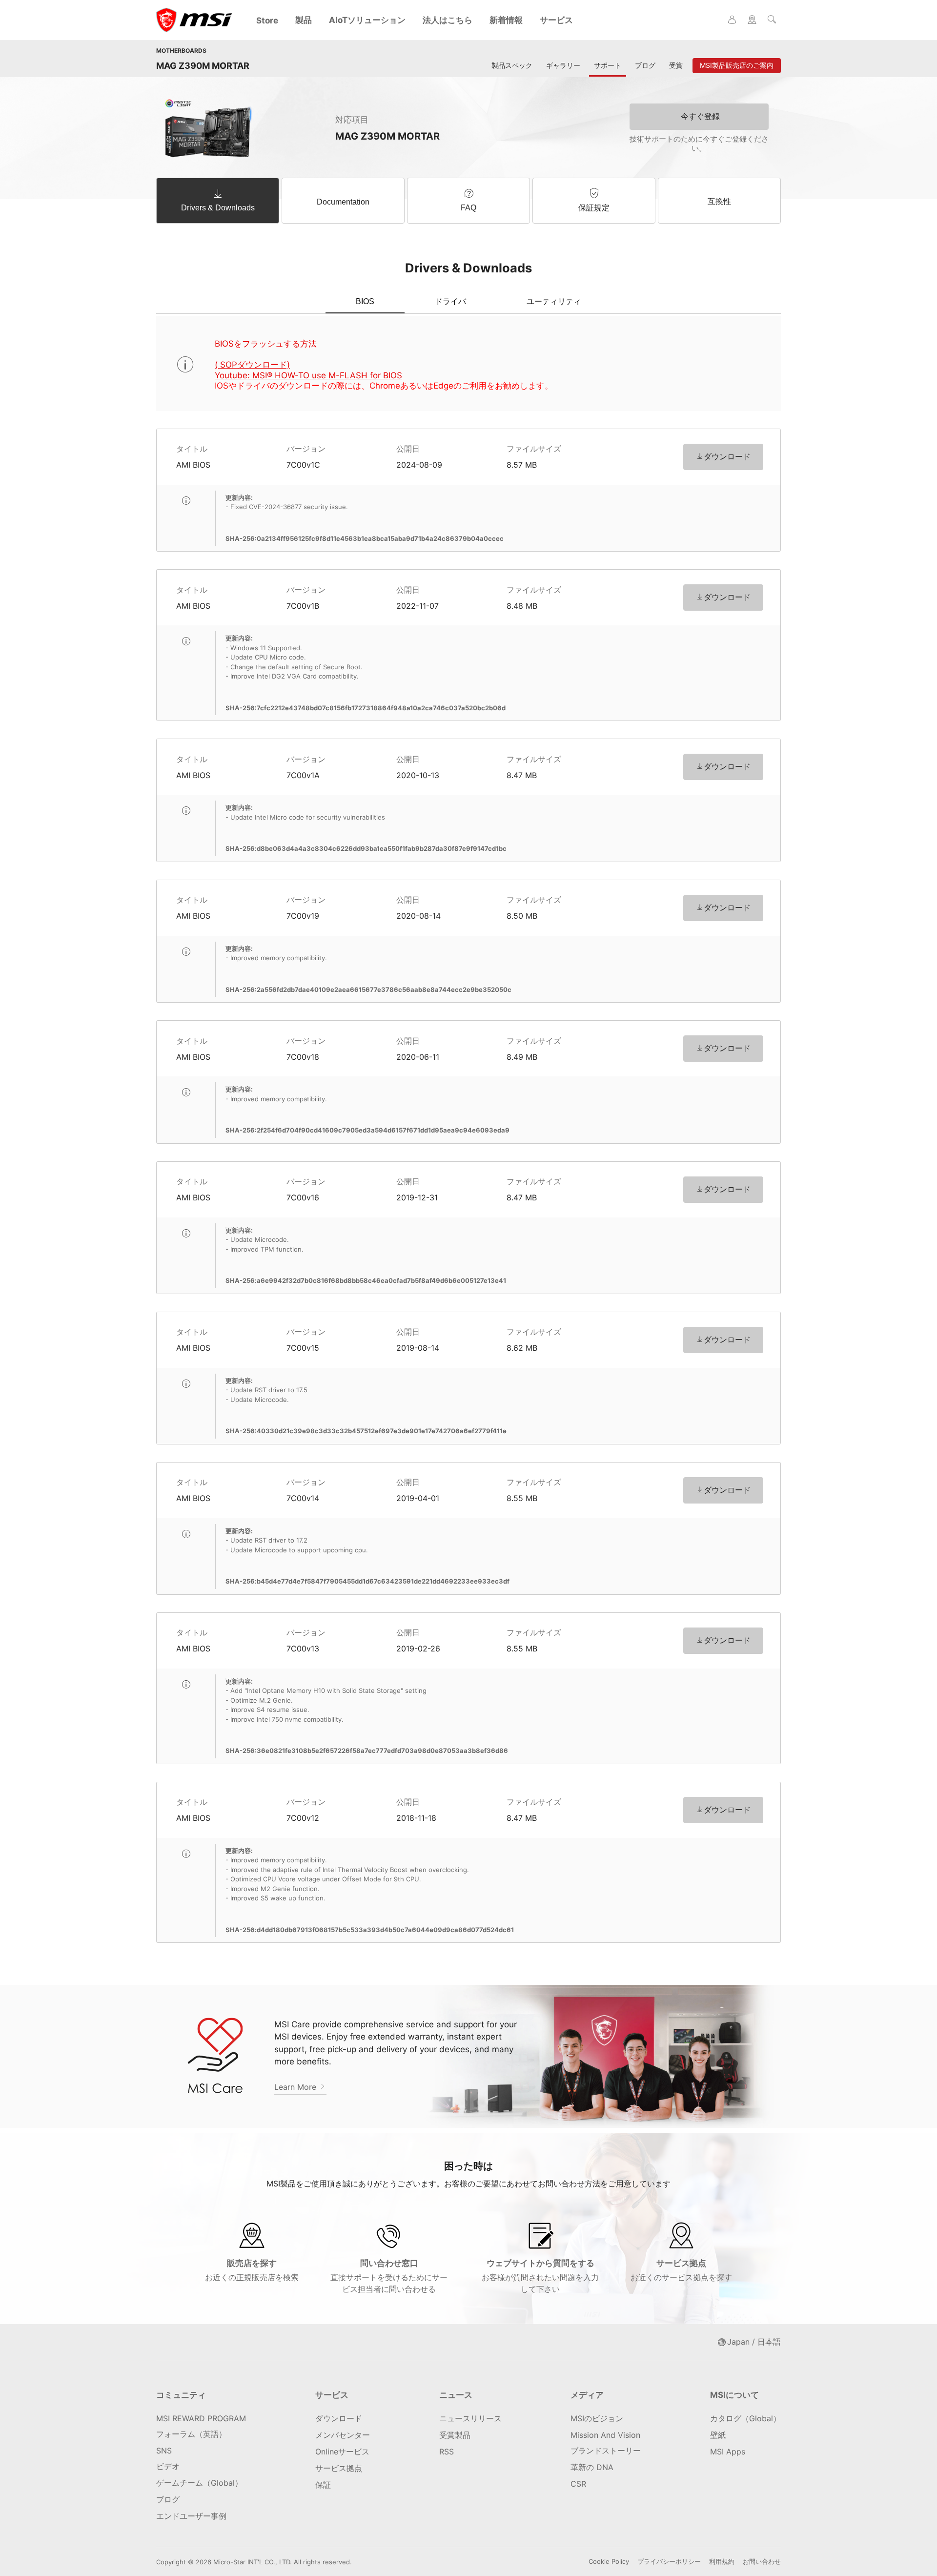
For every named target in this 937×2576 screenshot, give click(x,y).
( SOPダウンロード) (252, 365)
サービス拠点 (681, 2270)
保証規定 (594, 208)
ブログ (645, 65)
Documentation (343, 202)
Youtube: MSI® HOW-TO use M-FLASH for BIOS (308, 375)
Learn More (296, 2087)
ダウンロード (727, 456)
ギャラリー (563, 65)
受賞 (676, 65)
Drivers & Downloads (218, 208)
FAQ (468, 208)
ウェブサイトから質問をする (540, 2276)
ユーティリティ (554, 301)
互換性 (719, 201)
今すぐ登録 (700, 116)
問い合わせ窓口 (389, 2276)
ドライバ (450, 301)
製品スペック (512, 65)
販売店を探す (252, 2270)
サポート (608, 65)
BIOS (365, 301)
